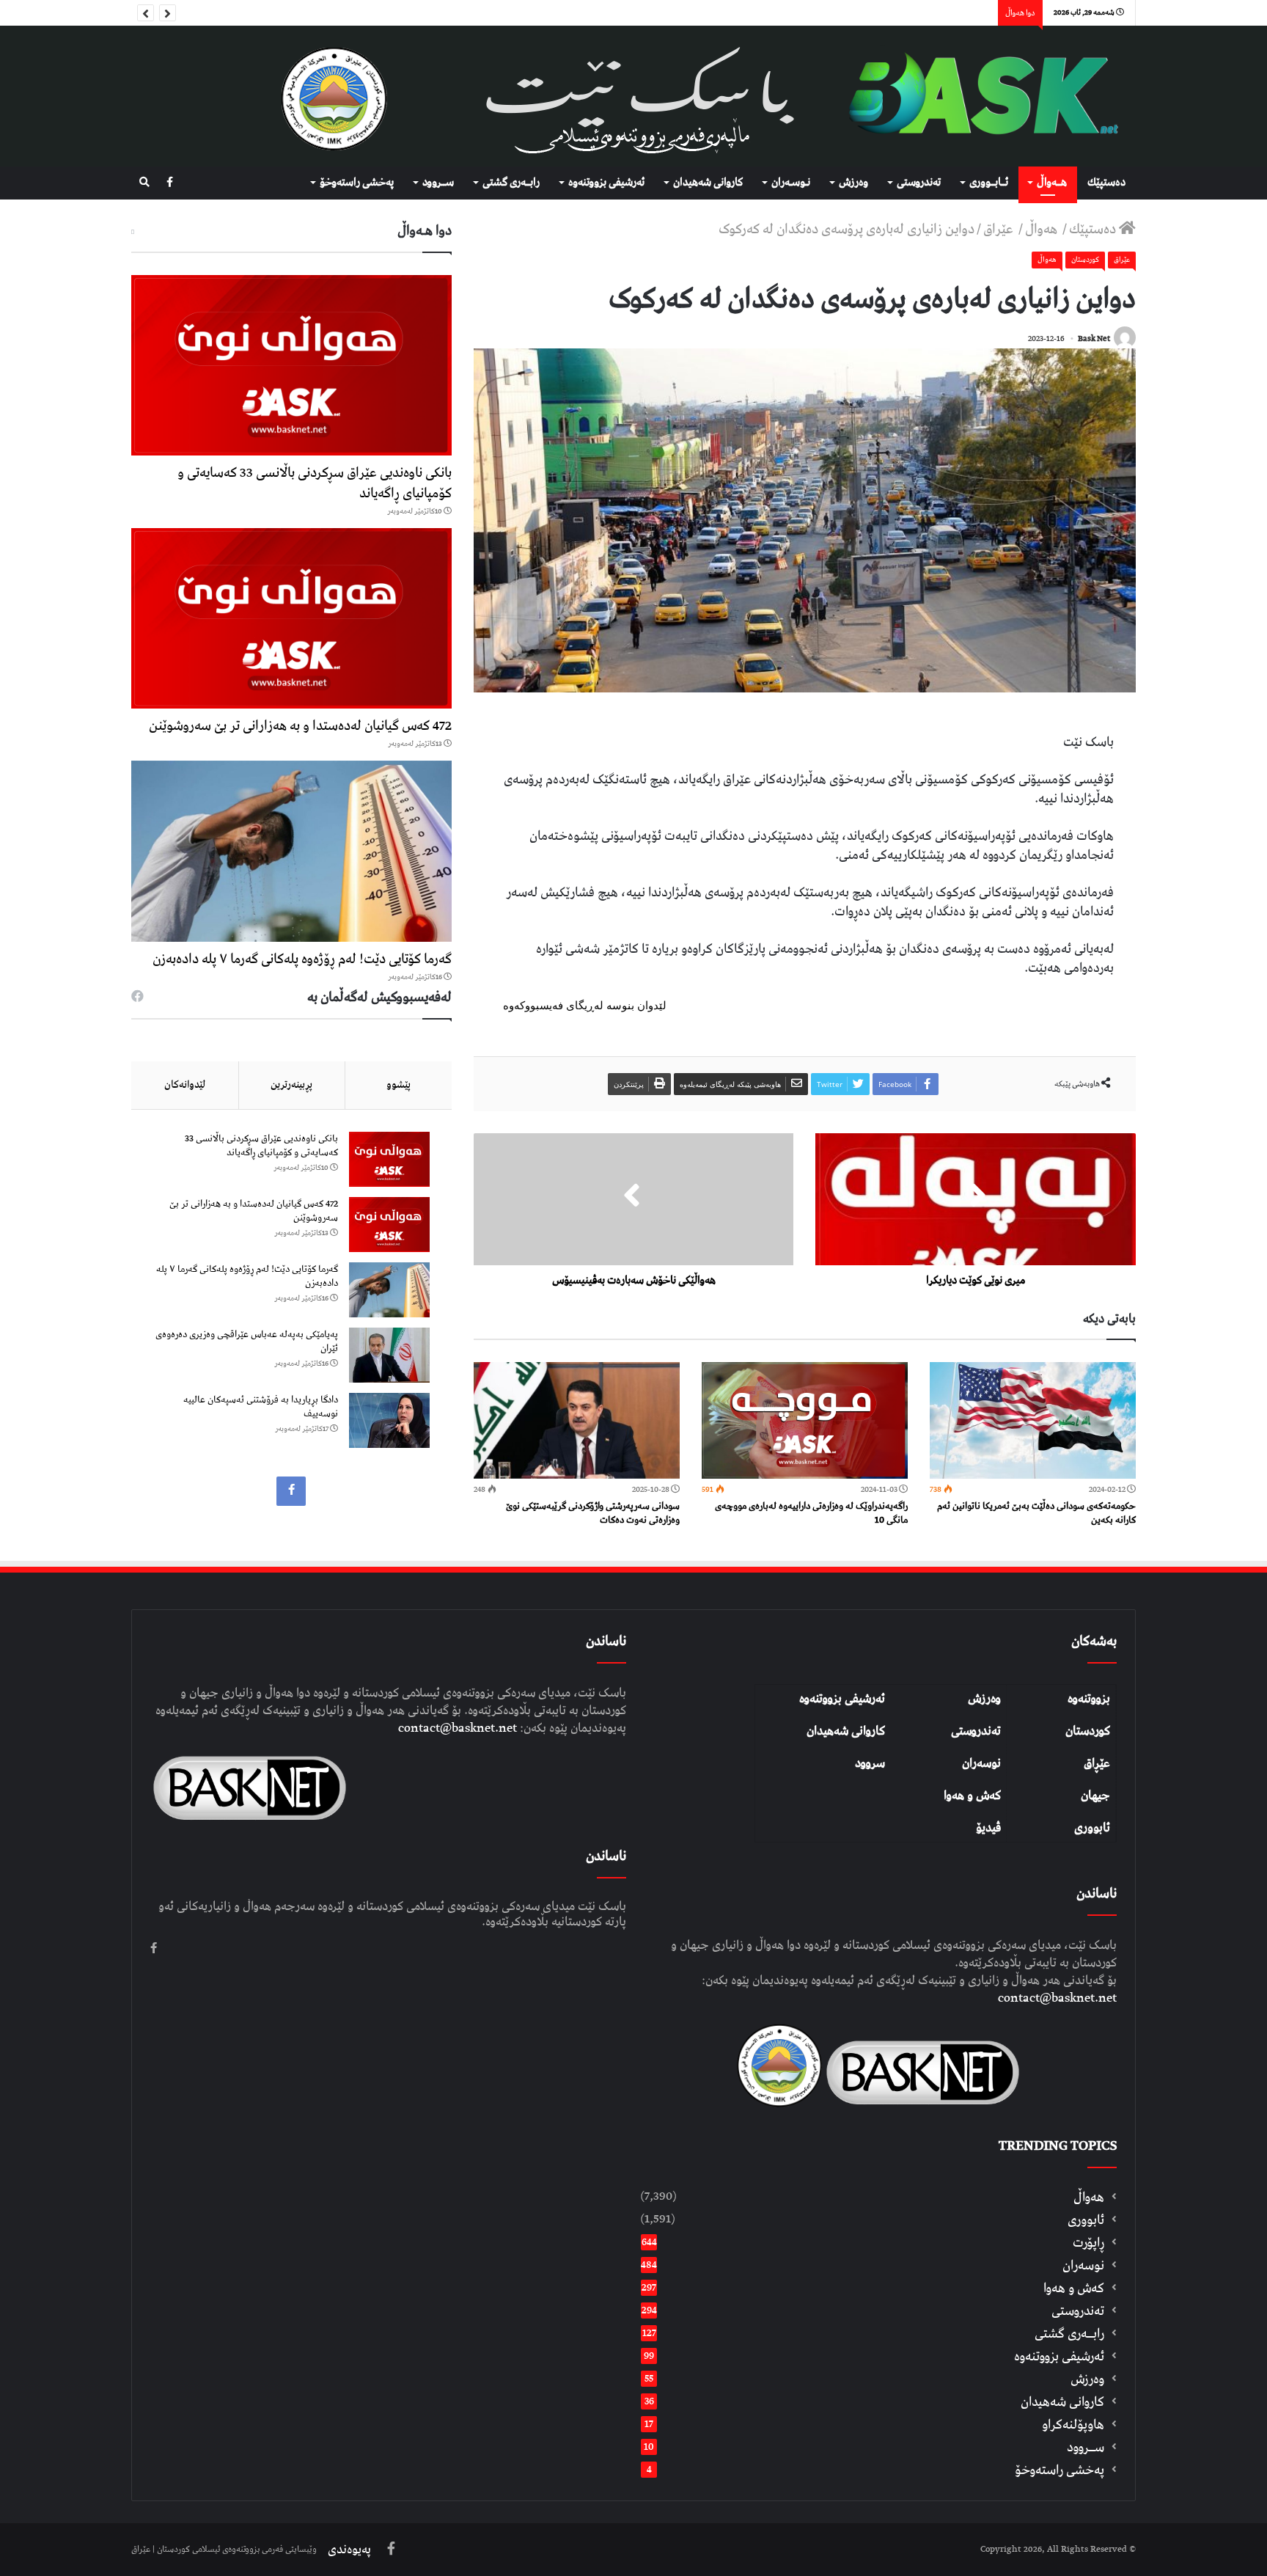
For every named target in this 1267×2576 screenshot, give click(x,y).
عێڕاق (1097, 1763)
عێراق (1000, 229)
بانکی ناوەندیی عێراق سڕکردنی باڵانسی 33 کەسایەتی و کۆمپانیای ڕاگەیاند (315, 483)
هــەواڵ (1052, 183)
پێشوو (399, 1085)
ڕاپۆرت (1088, 2243)
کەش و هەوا (972, 1796)
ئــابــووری (989, 183)
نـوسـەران (791, 183)
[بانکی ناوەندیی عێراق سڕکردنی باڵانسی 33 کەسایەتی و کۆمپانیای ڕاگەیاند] (291, 365)
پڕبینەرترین (291, 1085)
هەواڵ (1043, 229)
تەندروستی (919, 183)
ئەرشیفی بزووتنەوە (842, 1699)
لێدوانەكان (185, 1085)
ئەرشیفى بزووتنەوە (606, 183)
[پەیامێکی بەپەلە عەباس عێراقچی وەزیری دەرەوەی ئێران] (389, 1355)
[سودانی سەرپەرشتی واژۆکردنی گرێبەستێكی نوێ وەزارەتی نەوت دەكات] (577, 1420)
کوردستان (1088, 1731)
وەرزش (853, 183)
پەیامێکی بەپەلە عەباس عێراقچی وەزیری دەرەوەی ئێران (247, 1342)
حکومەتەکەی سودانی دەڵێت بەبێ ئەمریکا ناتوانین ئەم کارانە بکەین (1036, 1513)
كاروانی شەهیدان (708, 183)
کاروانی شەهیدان (846, 1731)
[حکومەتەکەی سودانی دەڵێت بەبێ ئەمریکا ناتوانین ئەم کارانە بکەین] (1033, 1420)
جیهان (1095, 1796)
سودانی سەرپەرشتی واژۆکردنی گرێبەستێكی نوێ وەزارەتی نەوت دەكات (593, 1513)
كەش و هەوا (1074, 2288)
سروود (870, 1763)
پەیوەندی (349, 2550)
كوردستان (1085, 260)
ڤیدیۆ (988, 1828)
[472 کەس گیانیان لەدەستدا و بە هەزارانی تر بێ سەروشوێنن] (291, 618)
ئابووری (1092, 1828)
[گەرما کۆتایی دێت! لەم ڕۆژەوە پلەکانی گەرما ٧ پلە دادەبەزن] (291, 851)
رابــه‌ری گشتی (511, 183)
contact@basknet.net (1057, 1998)
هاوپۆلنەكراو (1073, 2425)
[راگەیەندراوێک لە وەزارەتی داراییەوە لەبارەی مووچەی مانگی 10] (805, 1420)
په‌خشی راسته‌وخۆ (357, 183)
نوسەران (981, 1763)
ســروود (438, 183)
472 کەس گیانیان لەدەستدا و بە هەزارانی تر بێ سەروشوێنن (300, 726)
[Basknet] (976, 96)
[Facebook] (170, 183)
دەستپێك (1106, 183)
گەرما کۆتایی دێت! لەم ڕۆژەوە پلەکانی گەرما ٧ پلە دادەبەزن (302, 959)
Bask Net (1094, 339)
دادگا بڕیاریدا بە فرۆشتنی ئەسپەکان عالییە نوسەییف (261, 1407)
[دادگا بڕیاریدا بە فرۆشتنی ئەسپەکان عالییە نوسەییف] (389, 1420)
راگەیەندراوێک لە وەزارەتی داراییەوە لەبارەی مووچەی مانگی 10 (811, 1513)
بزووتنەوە (1089, 1699)
